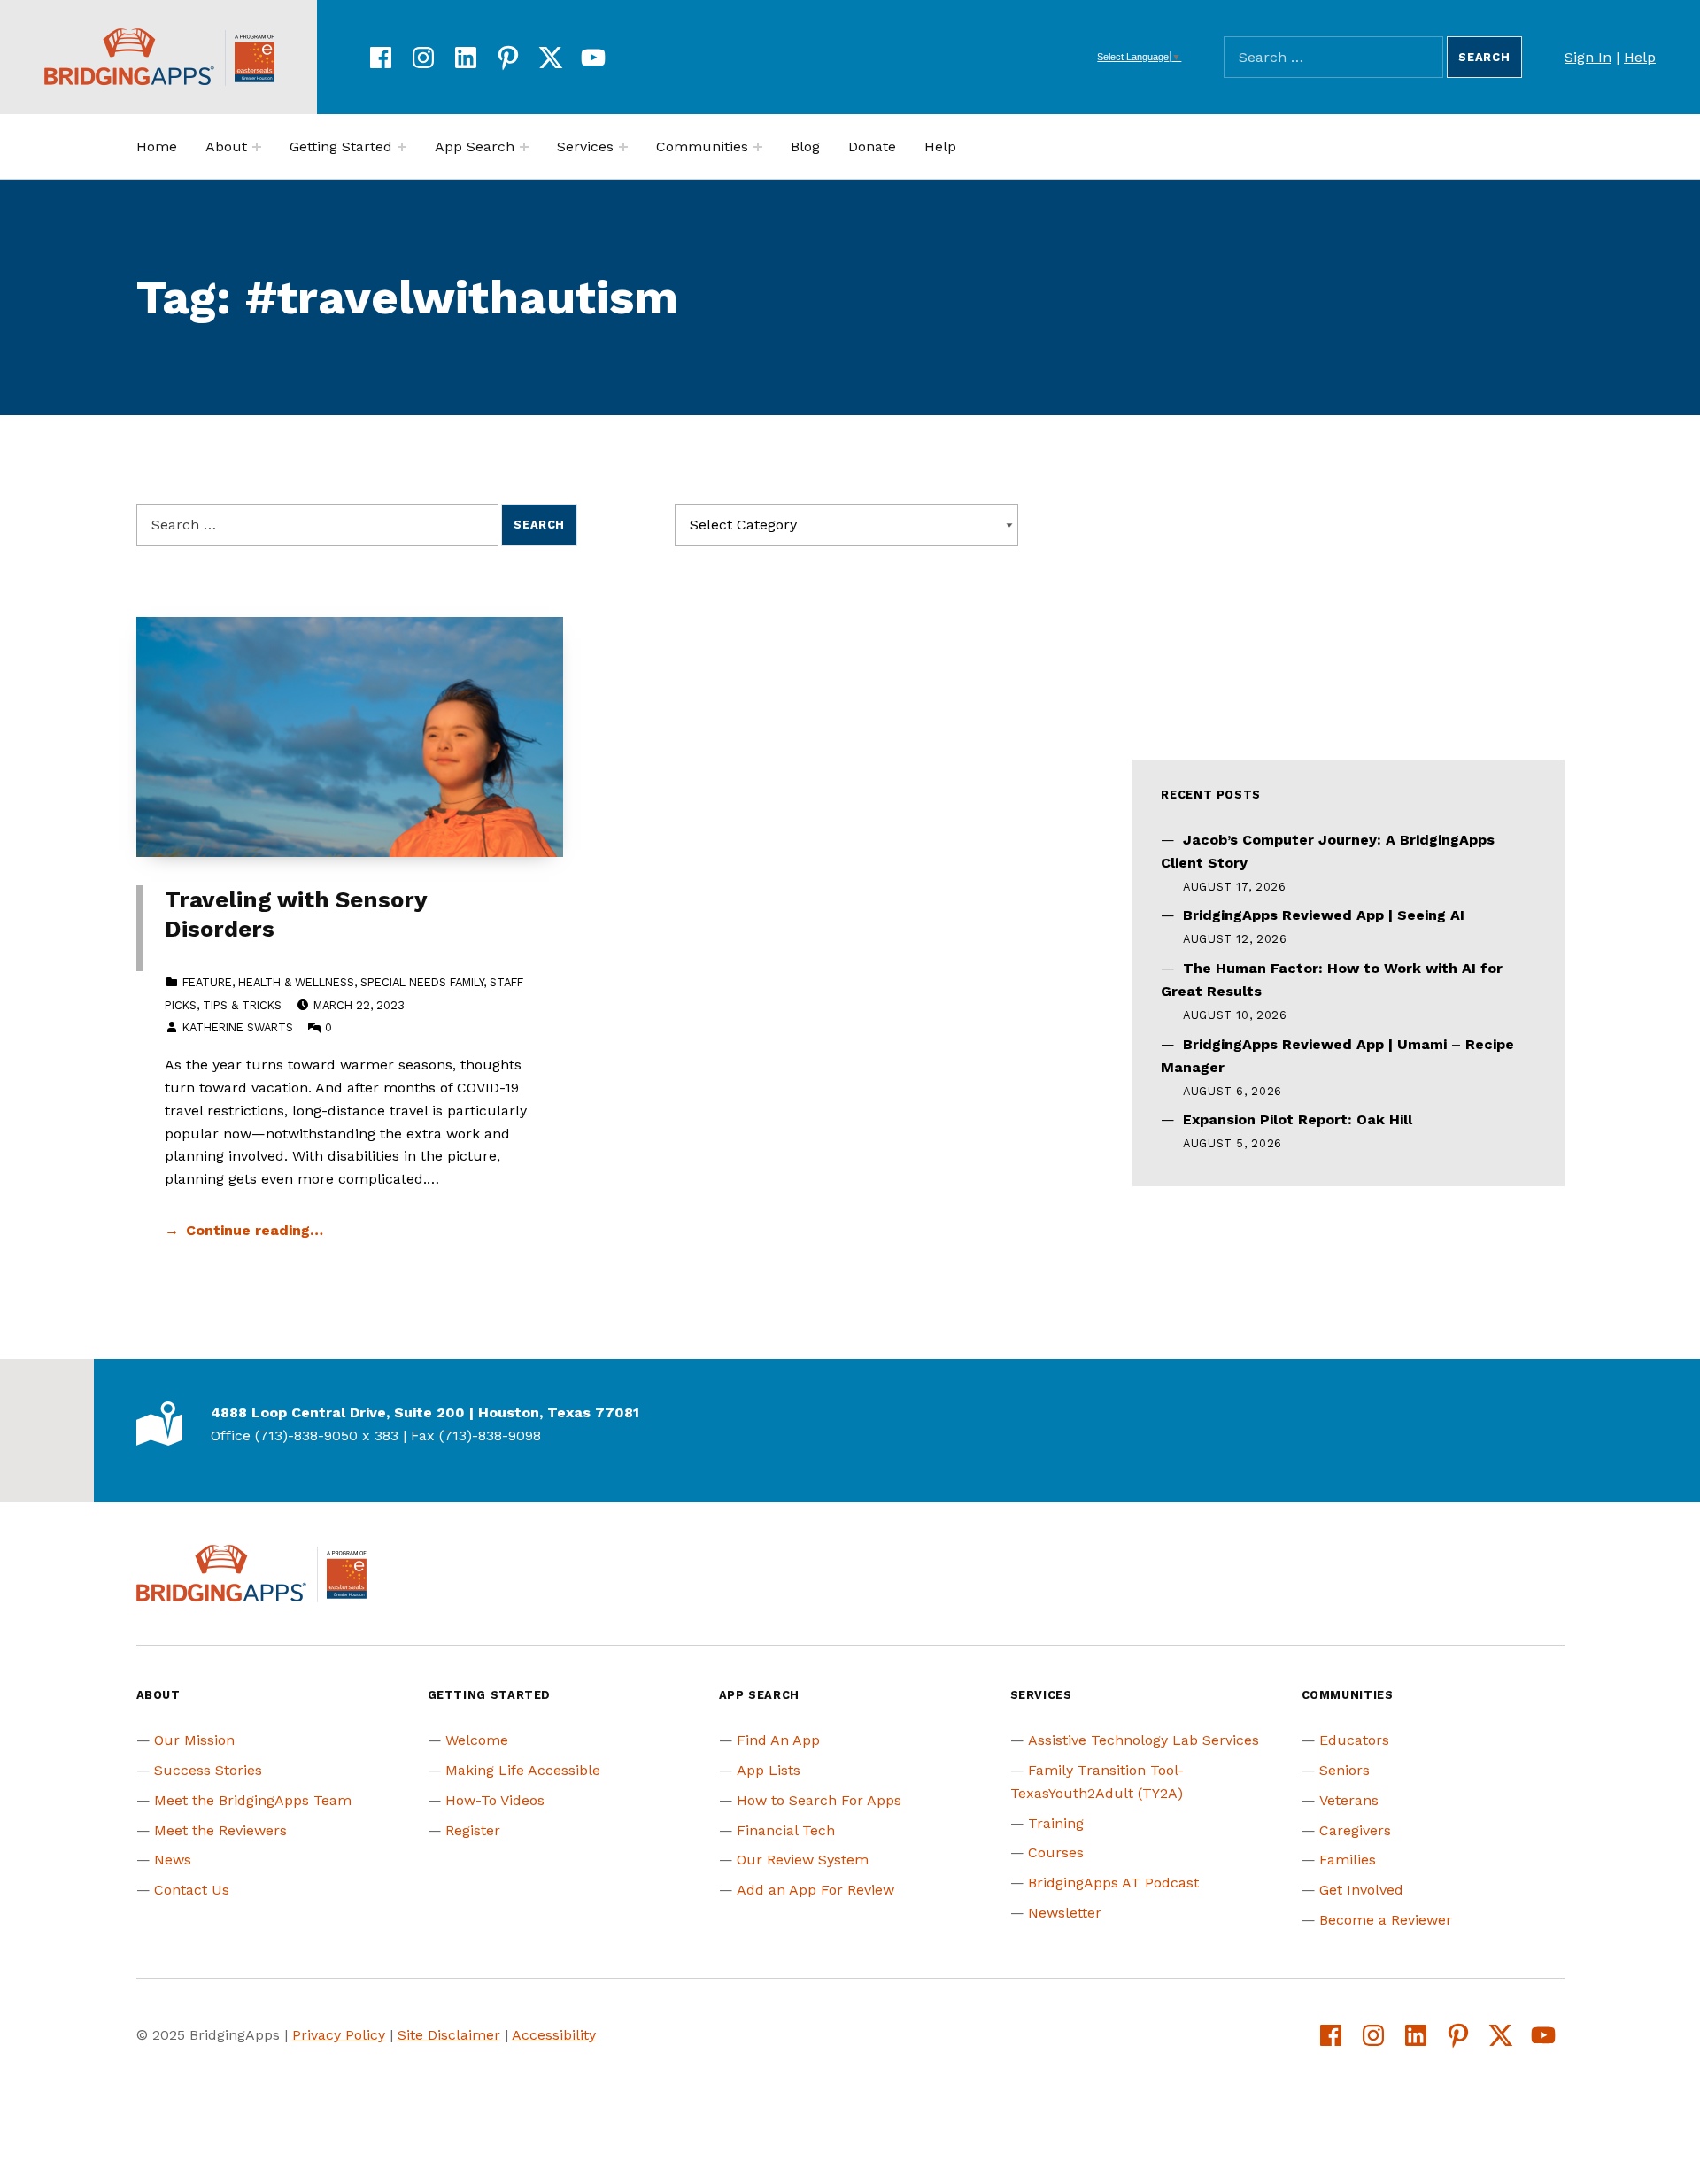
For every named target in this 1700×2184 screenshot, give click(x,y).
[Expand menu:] (257, 147)
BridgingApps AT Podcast (1113, 1883)
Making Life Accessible (523, 1770)
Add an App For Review (815, 1890)
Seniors (1345, 1770)
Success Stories (208, 1770)
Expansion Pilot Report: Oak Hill (1298, 1119)
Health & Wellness (296, 982)
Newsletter (1065, 1913)
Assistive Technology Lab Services (1144, 1740)
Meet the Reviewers (220, 1830)
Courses (1056, 1852)
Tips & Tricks (242, 1005)
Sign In (1588, 57)
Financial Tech (786, 1830)
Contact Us (192, 1890)
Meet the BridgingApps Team (253, 1800)
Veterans (1349, 1800)
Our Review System (803, 1860)
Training (1056, 1823)
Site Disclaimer (449, 2035)
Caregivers (1355, 1830)
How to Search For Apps (819, 1800)
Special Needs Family (422, 982)
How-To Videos (495, 1800)
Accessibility (554, 2035)
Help (1640, 57)
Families (1348, 1860)
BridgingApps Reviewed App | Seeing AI (1324, 915)
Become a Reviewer (1386, 1920)
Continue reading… (255, 1230)
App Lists (769, 1770)
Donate (872, 147)
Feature (207, 982)
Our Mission (194, 1740)
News (173, 1860)
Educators (1354, 1740)
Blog (805, 147)
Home (157, 147)
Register (473, 1830)
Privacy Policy (339, 2035)
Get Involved (1361, 1890)
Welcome (477, 1740)
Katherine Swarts (238, 1027)
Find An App (778, 1740)
